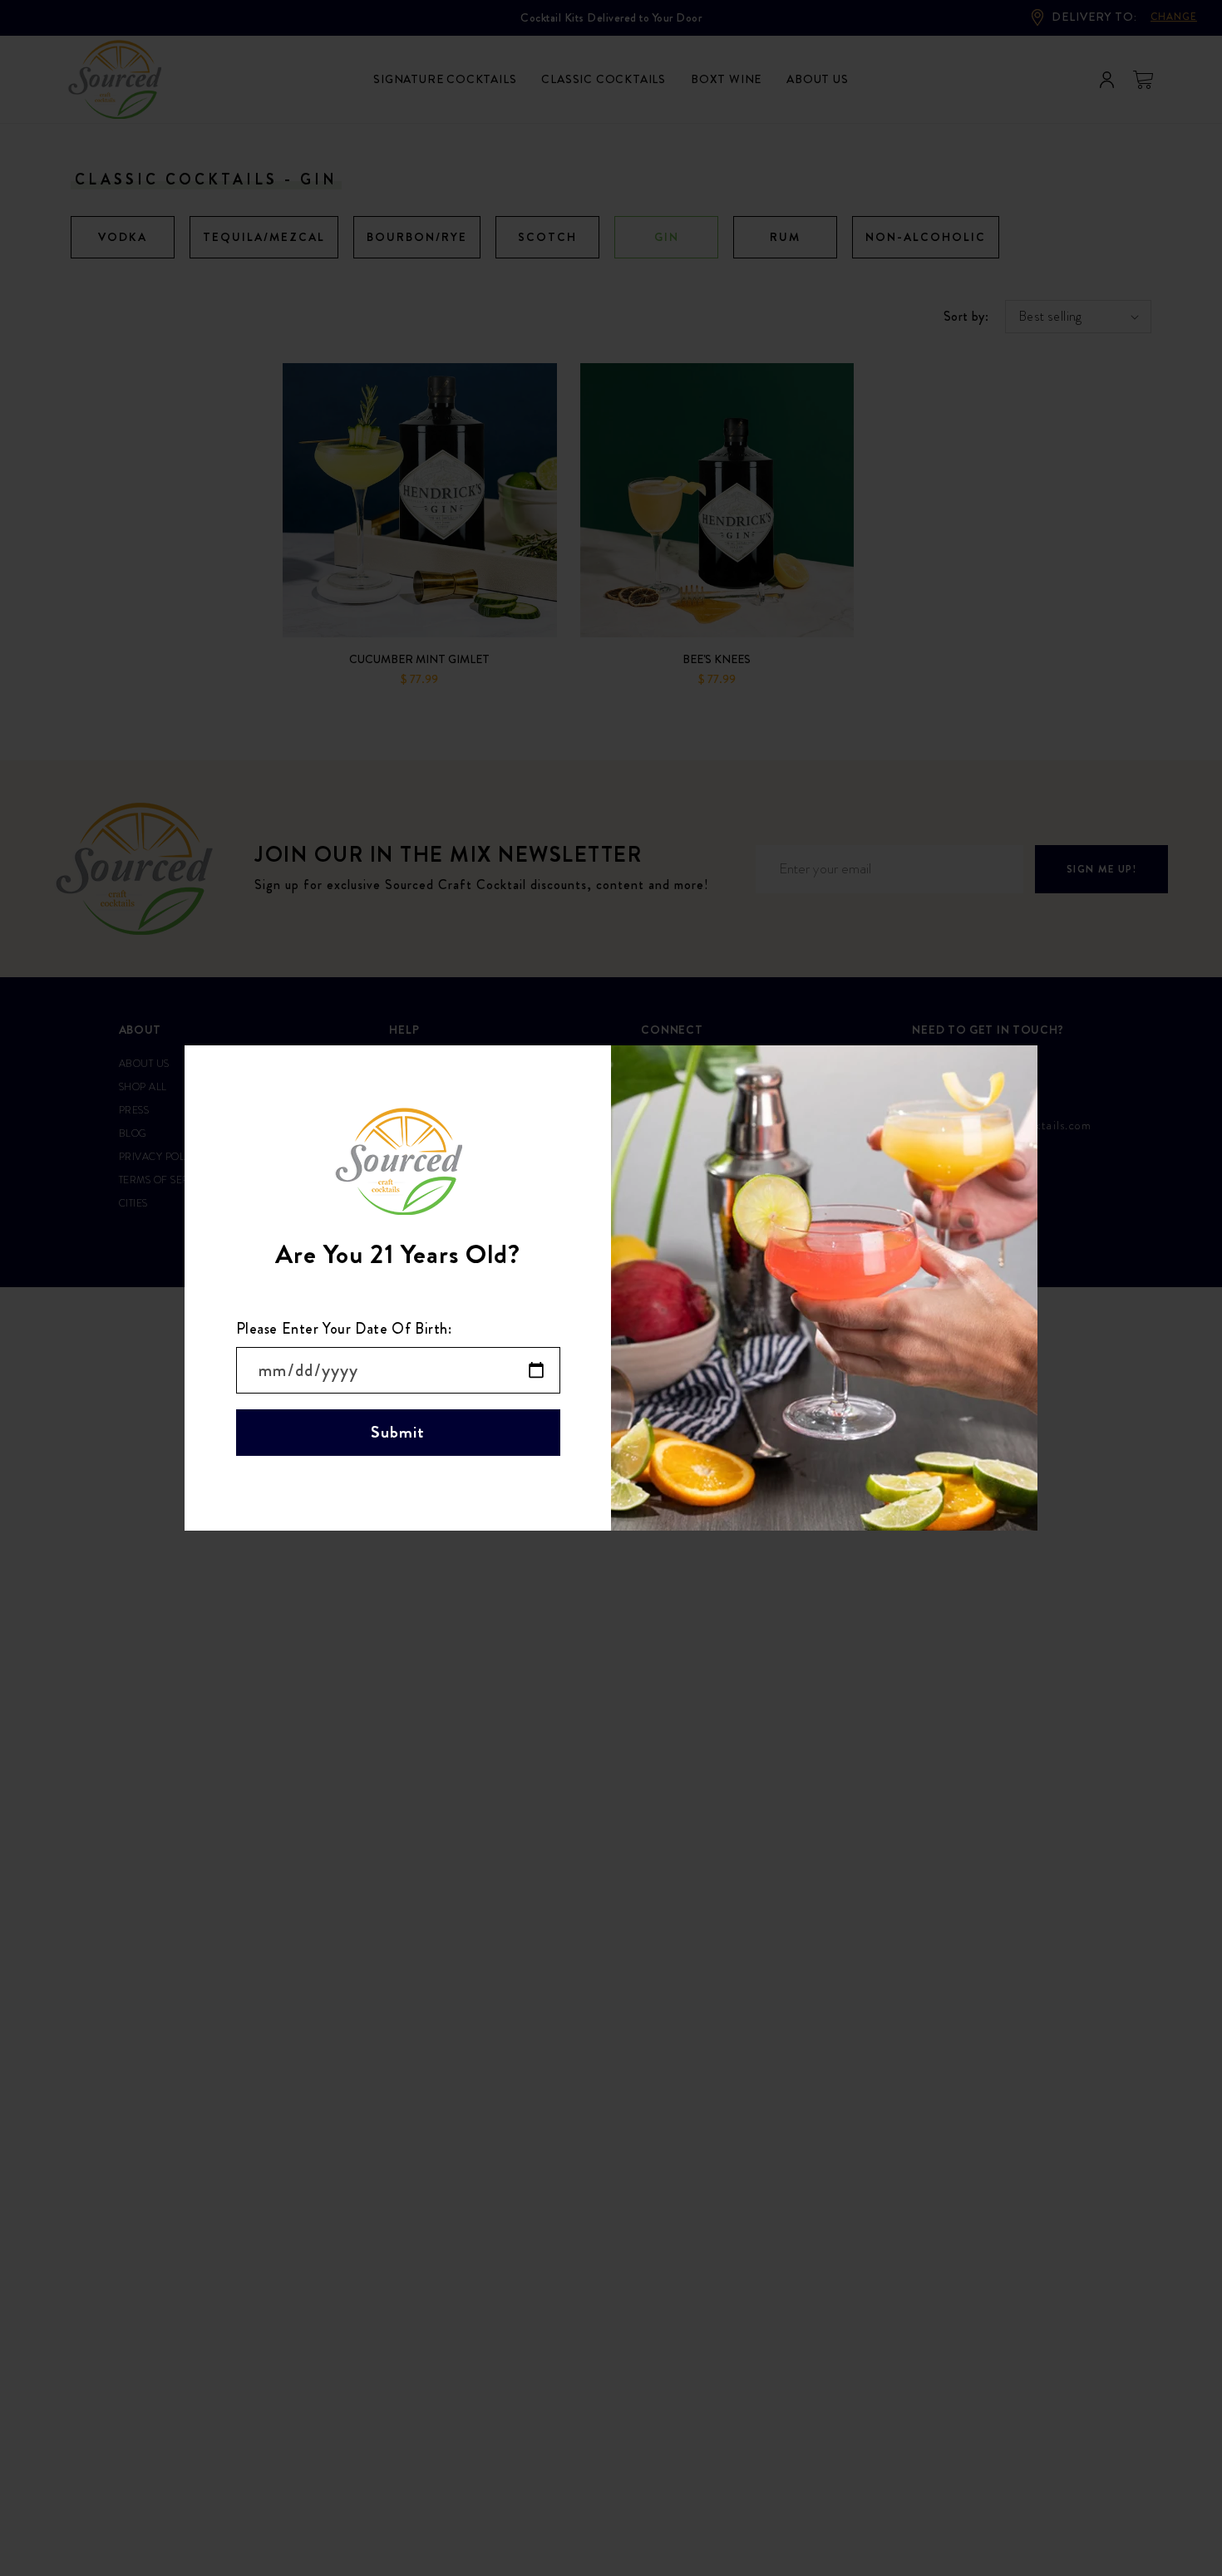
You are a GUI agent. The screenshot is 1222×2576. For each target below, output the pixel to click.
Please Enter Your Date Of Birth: (344, 1329)
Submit (398, 1432)
